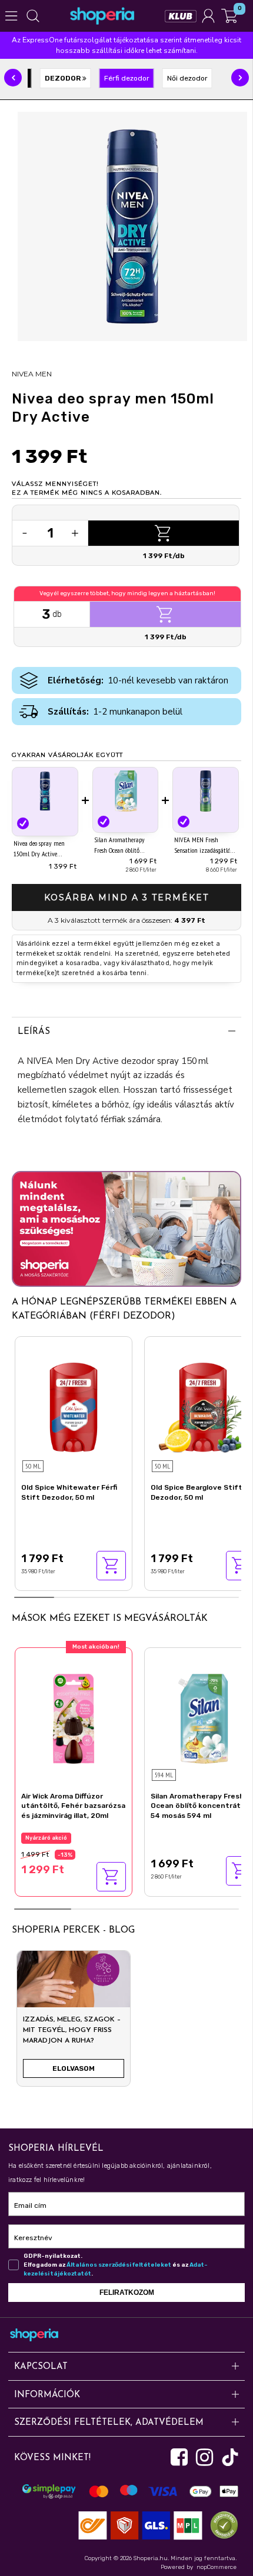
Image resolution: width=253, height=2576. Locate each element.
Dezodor (64, 78)
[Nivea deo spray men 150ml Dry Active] (45, 792)
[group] (74, 2023)
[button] (13, 78)
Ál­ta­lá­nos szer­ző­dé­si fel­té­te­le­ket (119, 2265)
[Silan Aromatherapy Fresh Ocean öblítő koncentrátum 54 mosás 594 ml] (126, 791)
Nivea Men (32, 374)
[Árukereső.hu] (221, 2525)
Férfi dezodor (127, 78)
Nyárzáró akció (46, 1838)
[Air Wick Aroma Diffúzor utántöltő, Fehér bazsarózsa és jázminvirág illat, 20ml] (74, 1717)
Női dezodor (187, 78)
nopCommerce (217, 2567)
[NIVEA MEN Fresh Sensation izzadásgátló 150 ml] (206, 791)
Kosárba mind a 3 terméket (126, 897)
